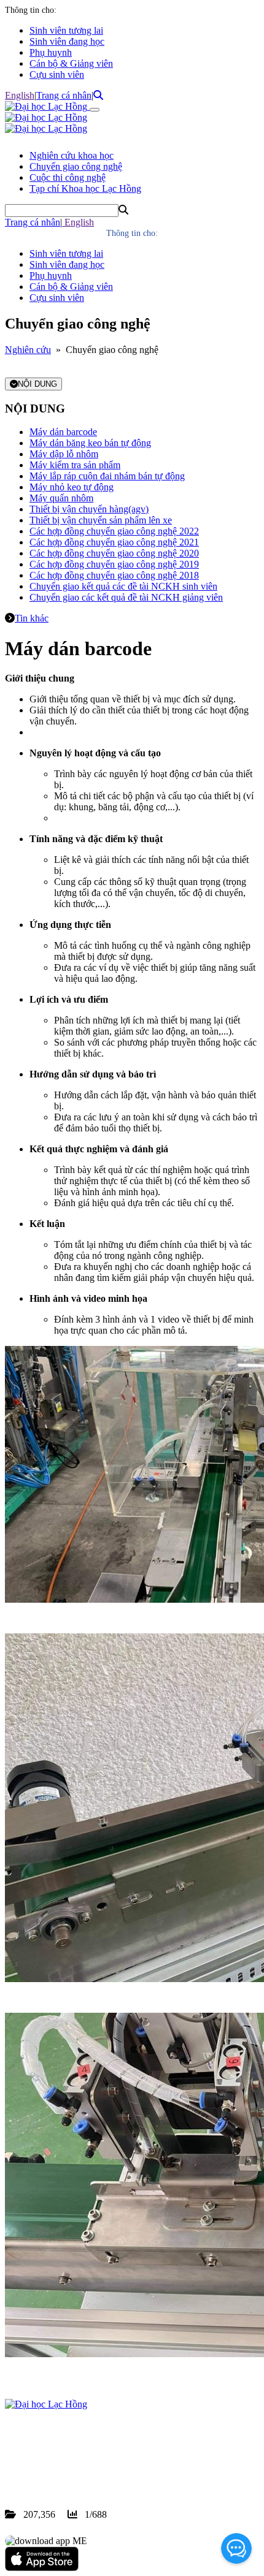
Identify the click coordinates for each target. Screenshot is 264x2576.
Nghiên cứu (28, 350)
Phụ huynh (51, 52)
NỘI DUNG (37, 384)
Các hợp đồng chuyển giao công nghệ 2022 (114, 531)
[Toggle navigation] (95, 110)
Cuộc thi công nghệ (68, 177)
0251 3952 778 (104, 2459)
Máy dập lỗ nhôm (64, 454)
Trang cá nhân (64, 95)
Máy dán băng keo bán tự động (90, 443)
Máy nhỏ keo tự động (72, 487)
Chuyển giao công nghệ (76, 166)
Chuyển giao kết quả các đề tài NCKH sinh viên (123, 586)
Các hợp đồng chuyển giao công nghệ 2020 (114, 553)
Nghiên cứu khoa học (72, 155)
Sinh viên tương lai (66, 30)
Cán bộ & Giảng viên (71, 63)
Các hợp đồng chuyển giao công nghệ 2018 (114, 575)
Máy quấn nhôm (61, 498)
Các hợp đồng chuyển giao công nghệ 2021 (114, 542)
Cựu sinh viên (57, 74)
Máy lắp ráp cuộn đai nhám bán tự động (107, 476)
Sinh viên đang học (67, 41)
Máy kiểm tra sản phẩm (75, 465)
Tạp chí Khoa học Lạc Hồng (85, 188)
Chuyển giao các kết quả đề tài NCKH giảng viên (126, 597)
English (20, 95)
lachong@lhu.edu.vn (98, 2470)
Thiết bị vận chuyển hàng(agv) (89, 509)
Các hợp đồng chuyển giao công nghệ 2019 (114, 564)
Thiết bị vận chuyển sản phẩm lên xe (101, 520)
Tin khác (32, 618)
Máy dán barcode (63, 432)
